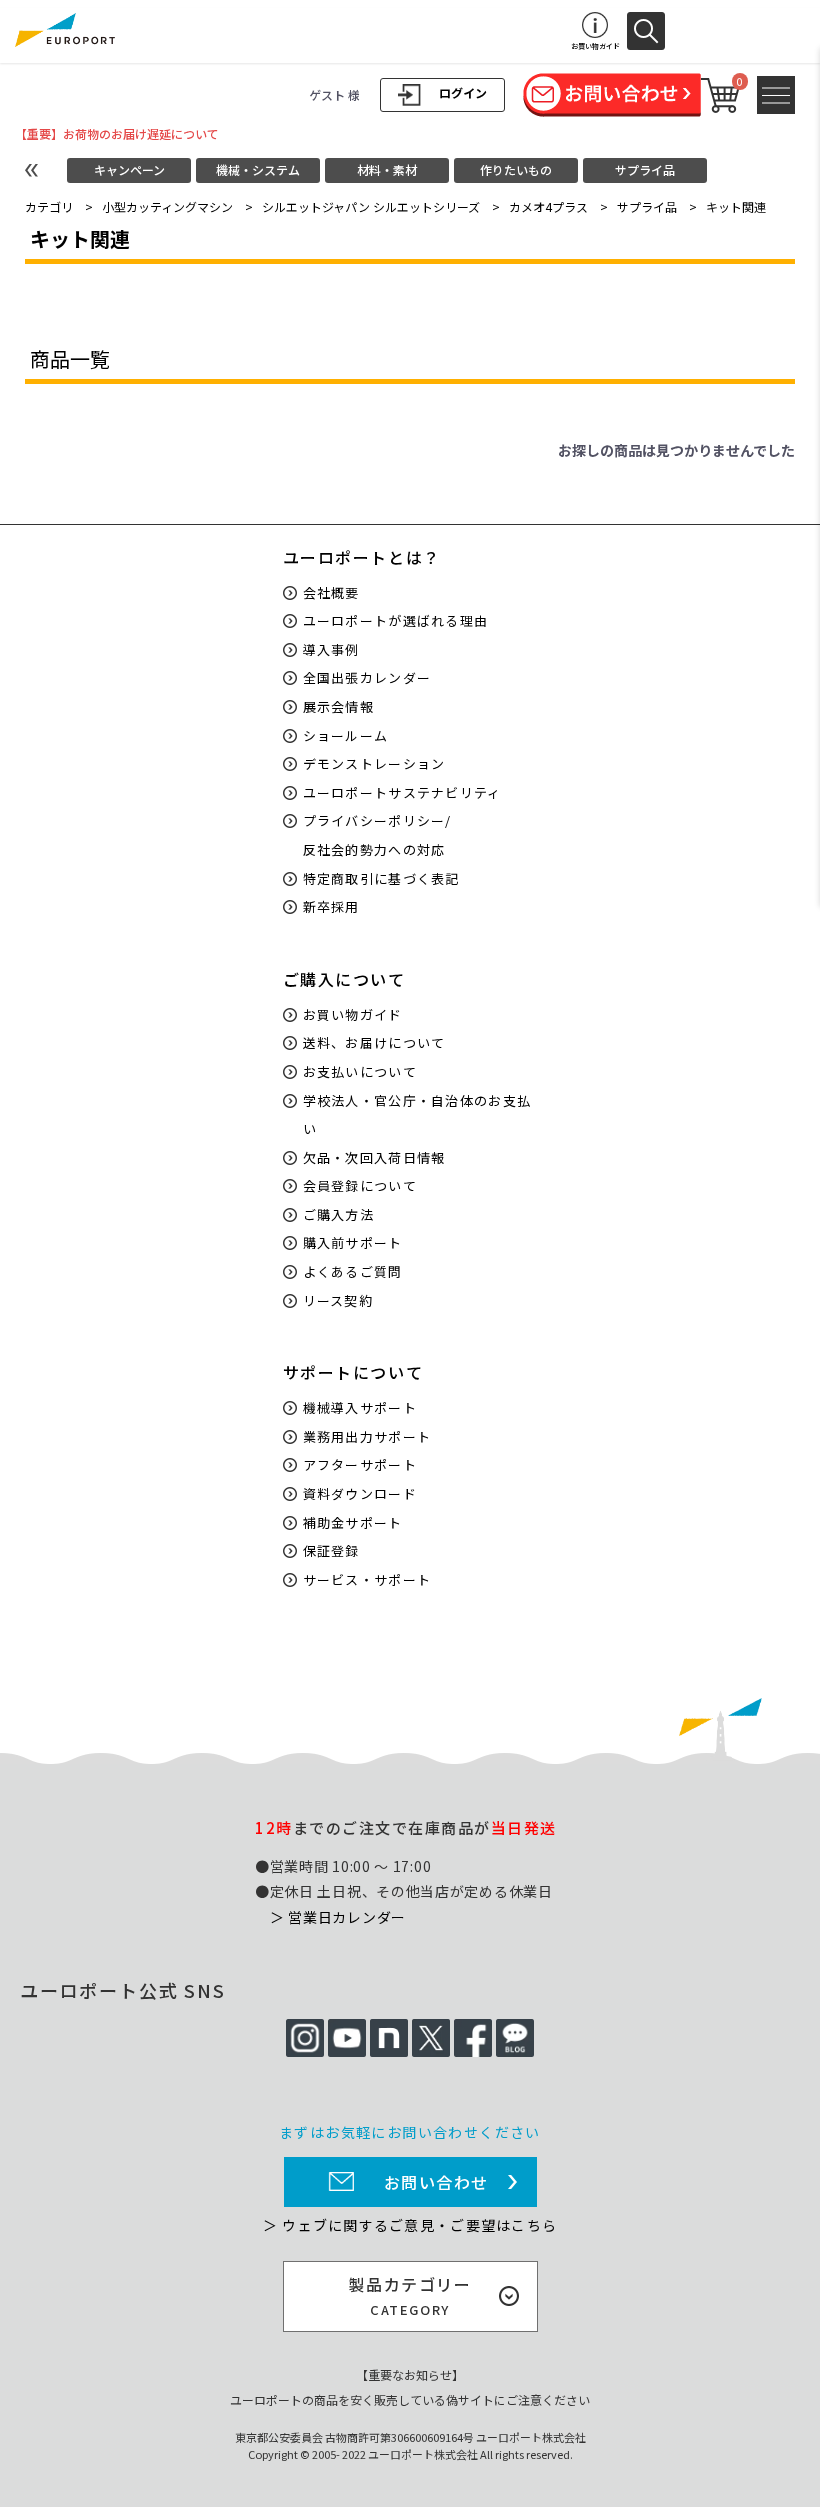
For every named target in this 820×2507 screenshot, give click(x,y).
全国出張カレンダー (367, 677)
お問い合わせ (437, 2182)
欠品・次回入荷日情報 (374, 1157)
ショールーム (346, 735)
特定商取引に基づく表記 (381, 878)
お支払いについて (360, 1071)
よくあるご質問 (353, 1271)
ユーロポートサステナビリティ (402, 792)
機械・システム (258, 169)
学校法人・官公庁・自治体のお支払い (417, 1115)
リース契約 (338, 1300)
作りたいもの (516, 169)
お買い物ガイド (353, 1014)
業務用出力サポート (367, 1436)
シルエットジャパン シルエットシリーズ (371, 206)
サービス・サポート (367, 1579)
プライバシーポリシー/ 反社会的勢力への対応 (377, 835)
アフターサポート (360, 1464)
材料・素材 (387, 169)
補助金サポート (353, 1522)
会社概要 (331, 592)
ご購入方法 (339, 1214)
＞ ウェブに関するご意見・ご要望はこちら (410, 2225)
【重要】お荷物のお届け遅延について (117, 133)
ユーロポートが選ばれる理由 (396, 620)
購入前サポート (353, 1242)
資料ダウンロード (360, 1493)
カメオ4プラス (548, 206)
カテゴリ (49, 206)
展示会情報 (339, 706)
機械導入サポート (360, 1407)
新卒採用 (331, 906)
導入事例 (331, 649)
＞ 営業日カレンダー (338, 1917)
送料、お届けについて (374, 1042)
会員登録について (360, 1185)
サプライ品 (645, 169)
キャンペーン (129, 169)
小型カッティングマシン (167, 206)
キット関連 (736, 206)
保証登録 (331, 1550)
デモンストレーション (374, 763)
